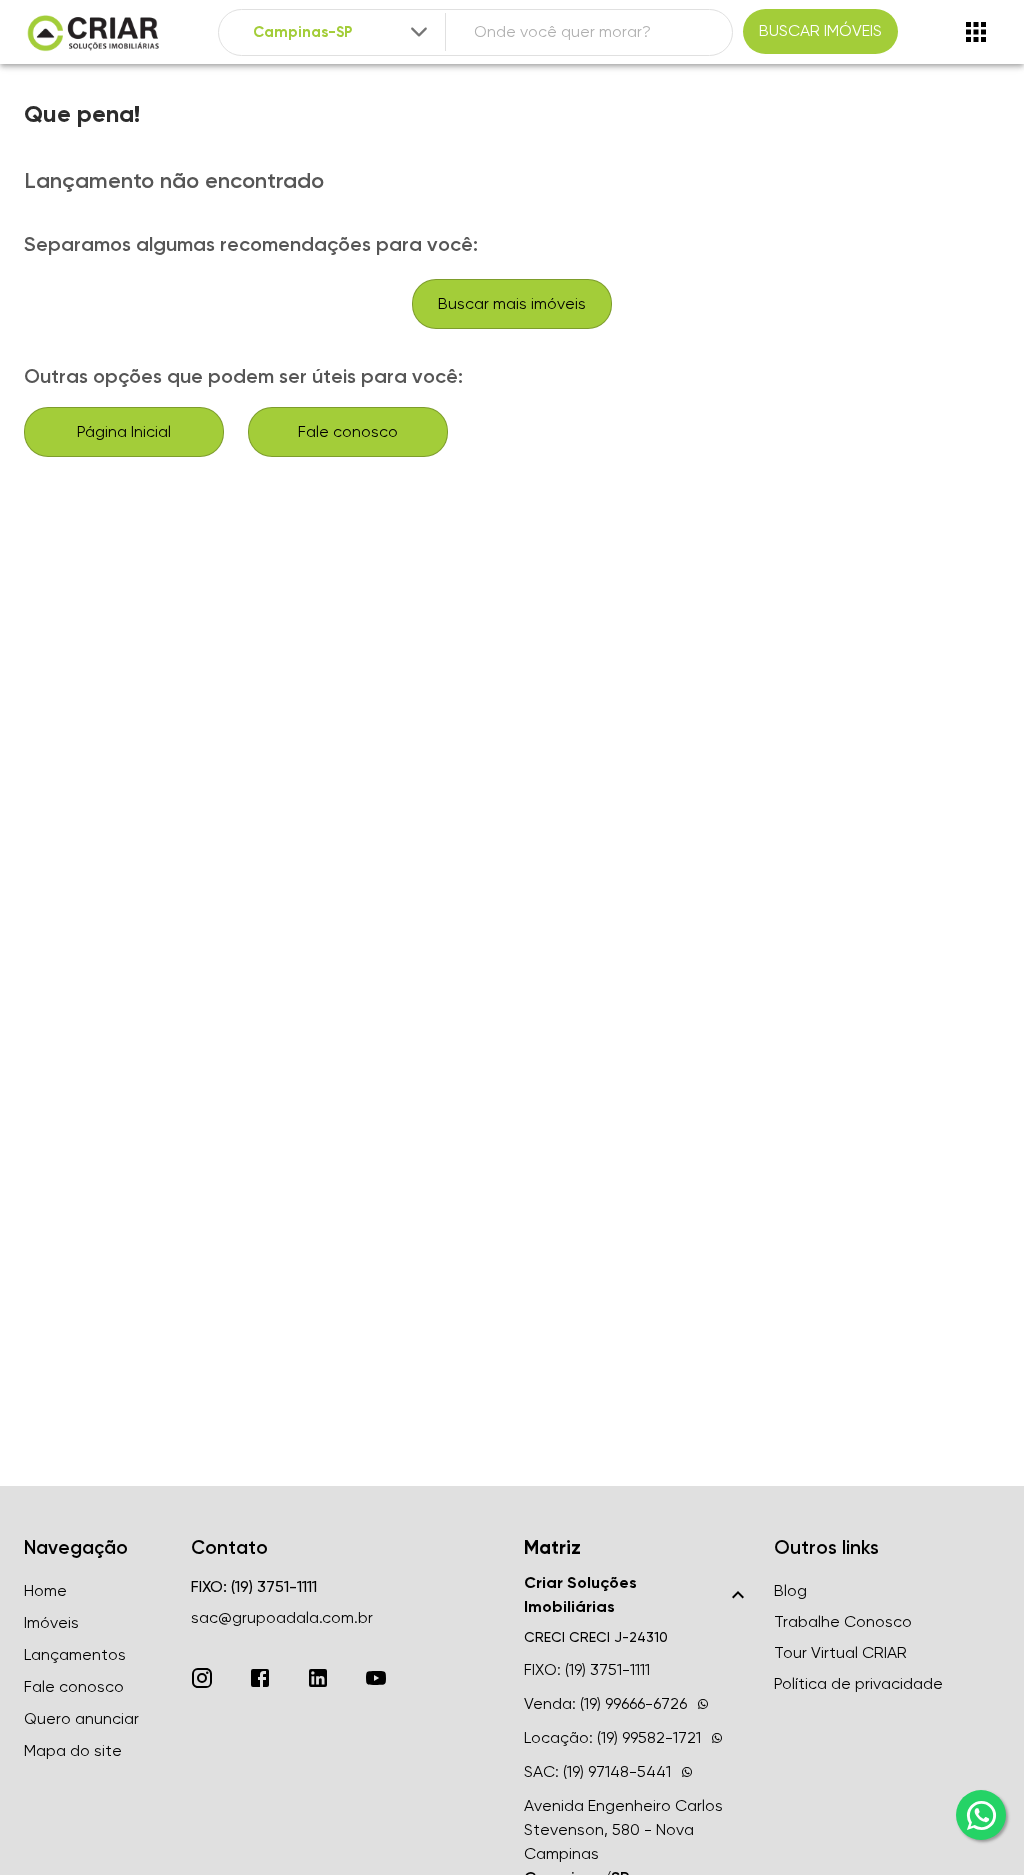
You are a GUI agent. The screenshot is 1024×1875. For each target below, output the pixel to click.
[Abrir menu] (976, 32)
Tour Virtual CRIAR (840, 1652)
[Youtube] (376, 1678)
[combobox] (342, 32)
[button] (637, 1595)
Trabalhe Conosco (843, 1621)
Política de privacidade (858, 1683)
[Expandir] (419, 32)
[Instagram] (202, 1678)
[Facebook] (260, 1678)
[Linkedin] (318, 1678)
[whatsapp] (981, 1815)
